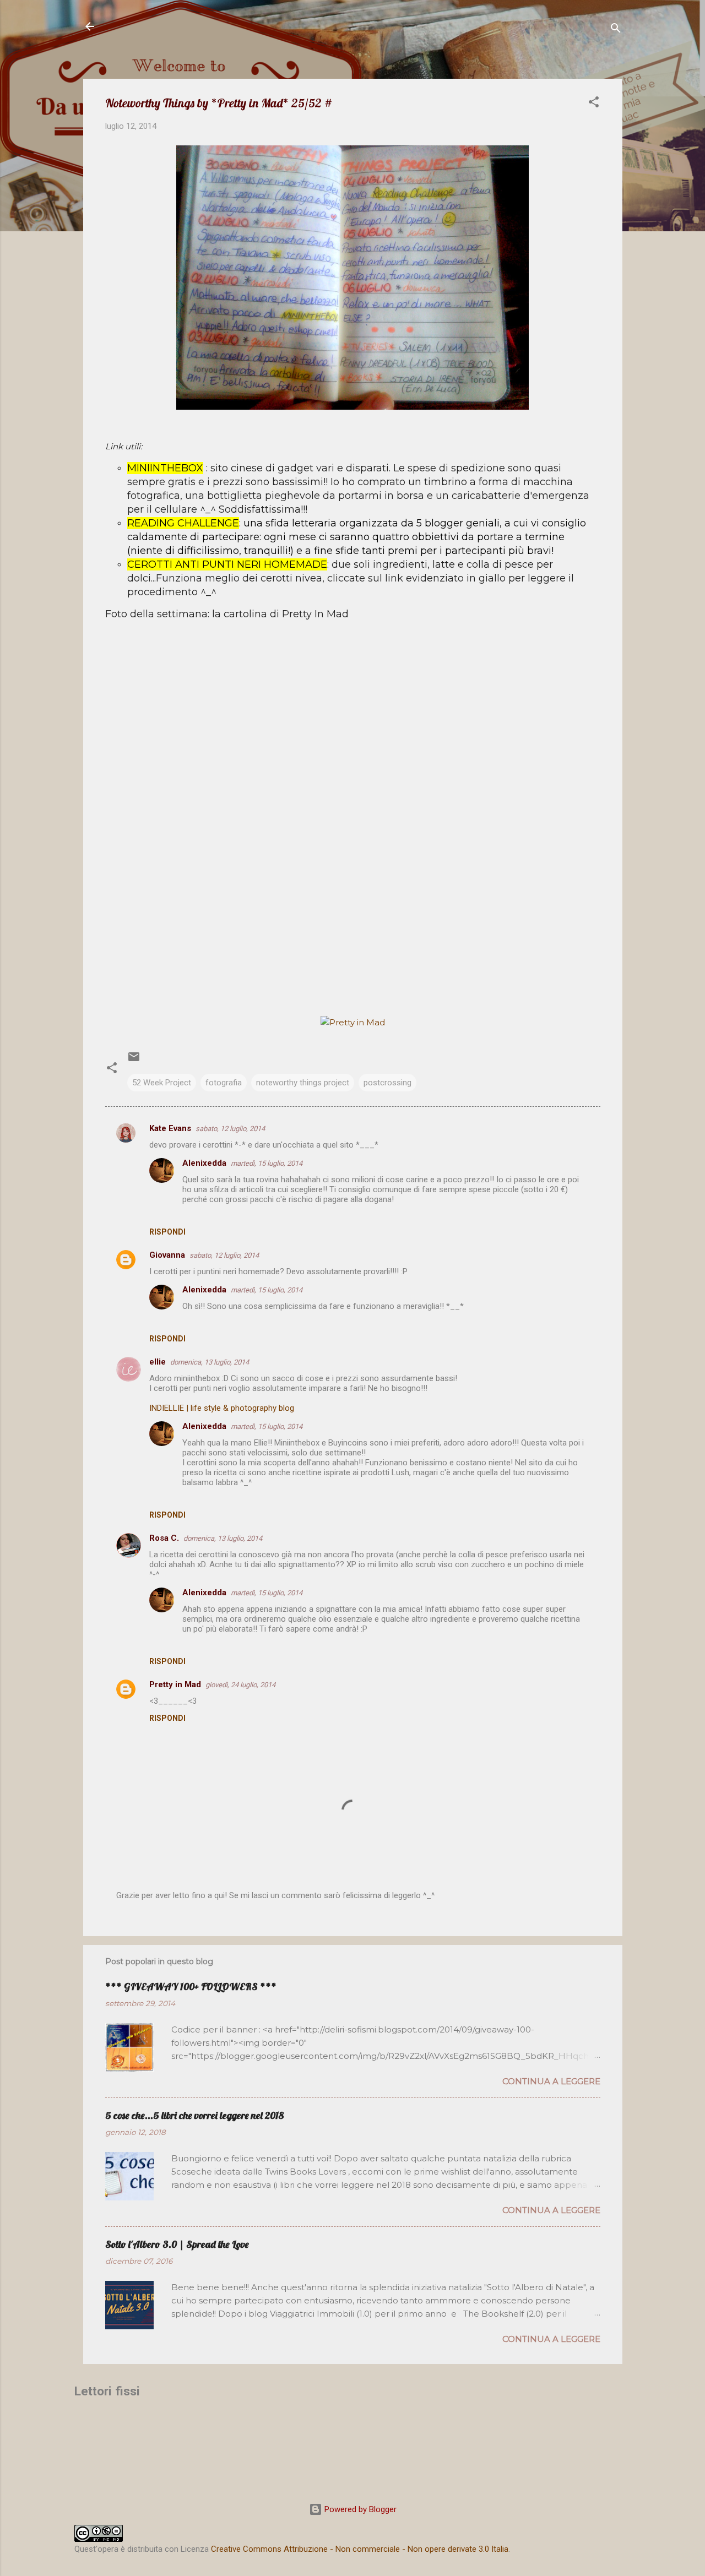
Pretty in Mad (175, 1684)
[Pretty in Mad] (353, 1022)
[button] (594, 104)
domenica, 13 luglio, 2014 (210, 1362)
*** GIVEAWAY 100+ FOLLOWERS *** (191, 1987)
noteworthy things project (303, 1083)
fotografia (224, 1083)
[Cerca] (616, 30)
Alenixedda (204, 1163)
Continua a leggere (551, 2081)
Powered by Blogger (359, 2509)
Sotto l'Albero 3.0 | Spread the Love (177, 2244)
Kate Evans (170, 1128)
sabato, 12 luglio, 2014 (230, 1129)
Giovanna (167, 1255)
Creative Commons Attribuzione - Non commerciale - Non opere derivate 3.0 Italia (360, 2549)
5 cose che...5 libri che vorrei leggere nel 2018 (194, 2115)
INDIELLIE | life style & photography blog (222, 1408)
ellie (158, 1362)
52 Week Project (162, 1083)
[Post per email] (134, 1061)
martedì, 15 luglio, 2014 (267, 1163)
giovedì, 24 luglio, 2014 (240, 1685)
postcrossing (387, 1083)
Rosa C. (164, 1538)
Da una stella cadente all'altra (197, 26)
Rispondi (167, 1232)
